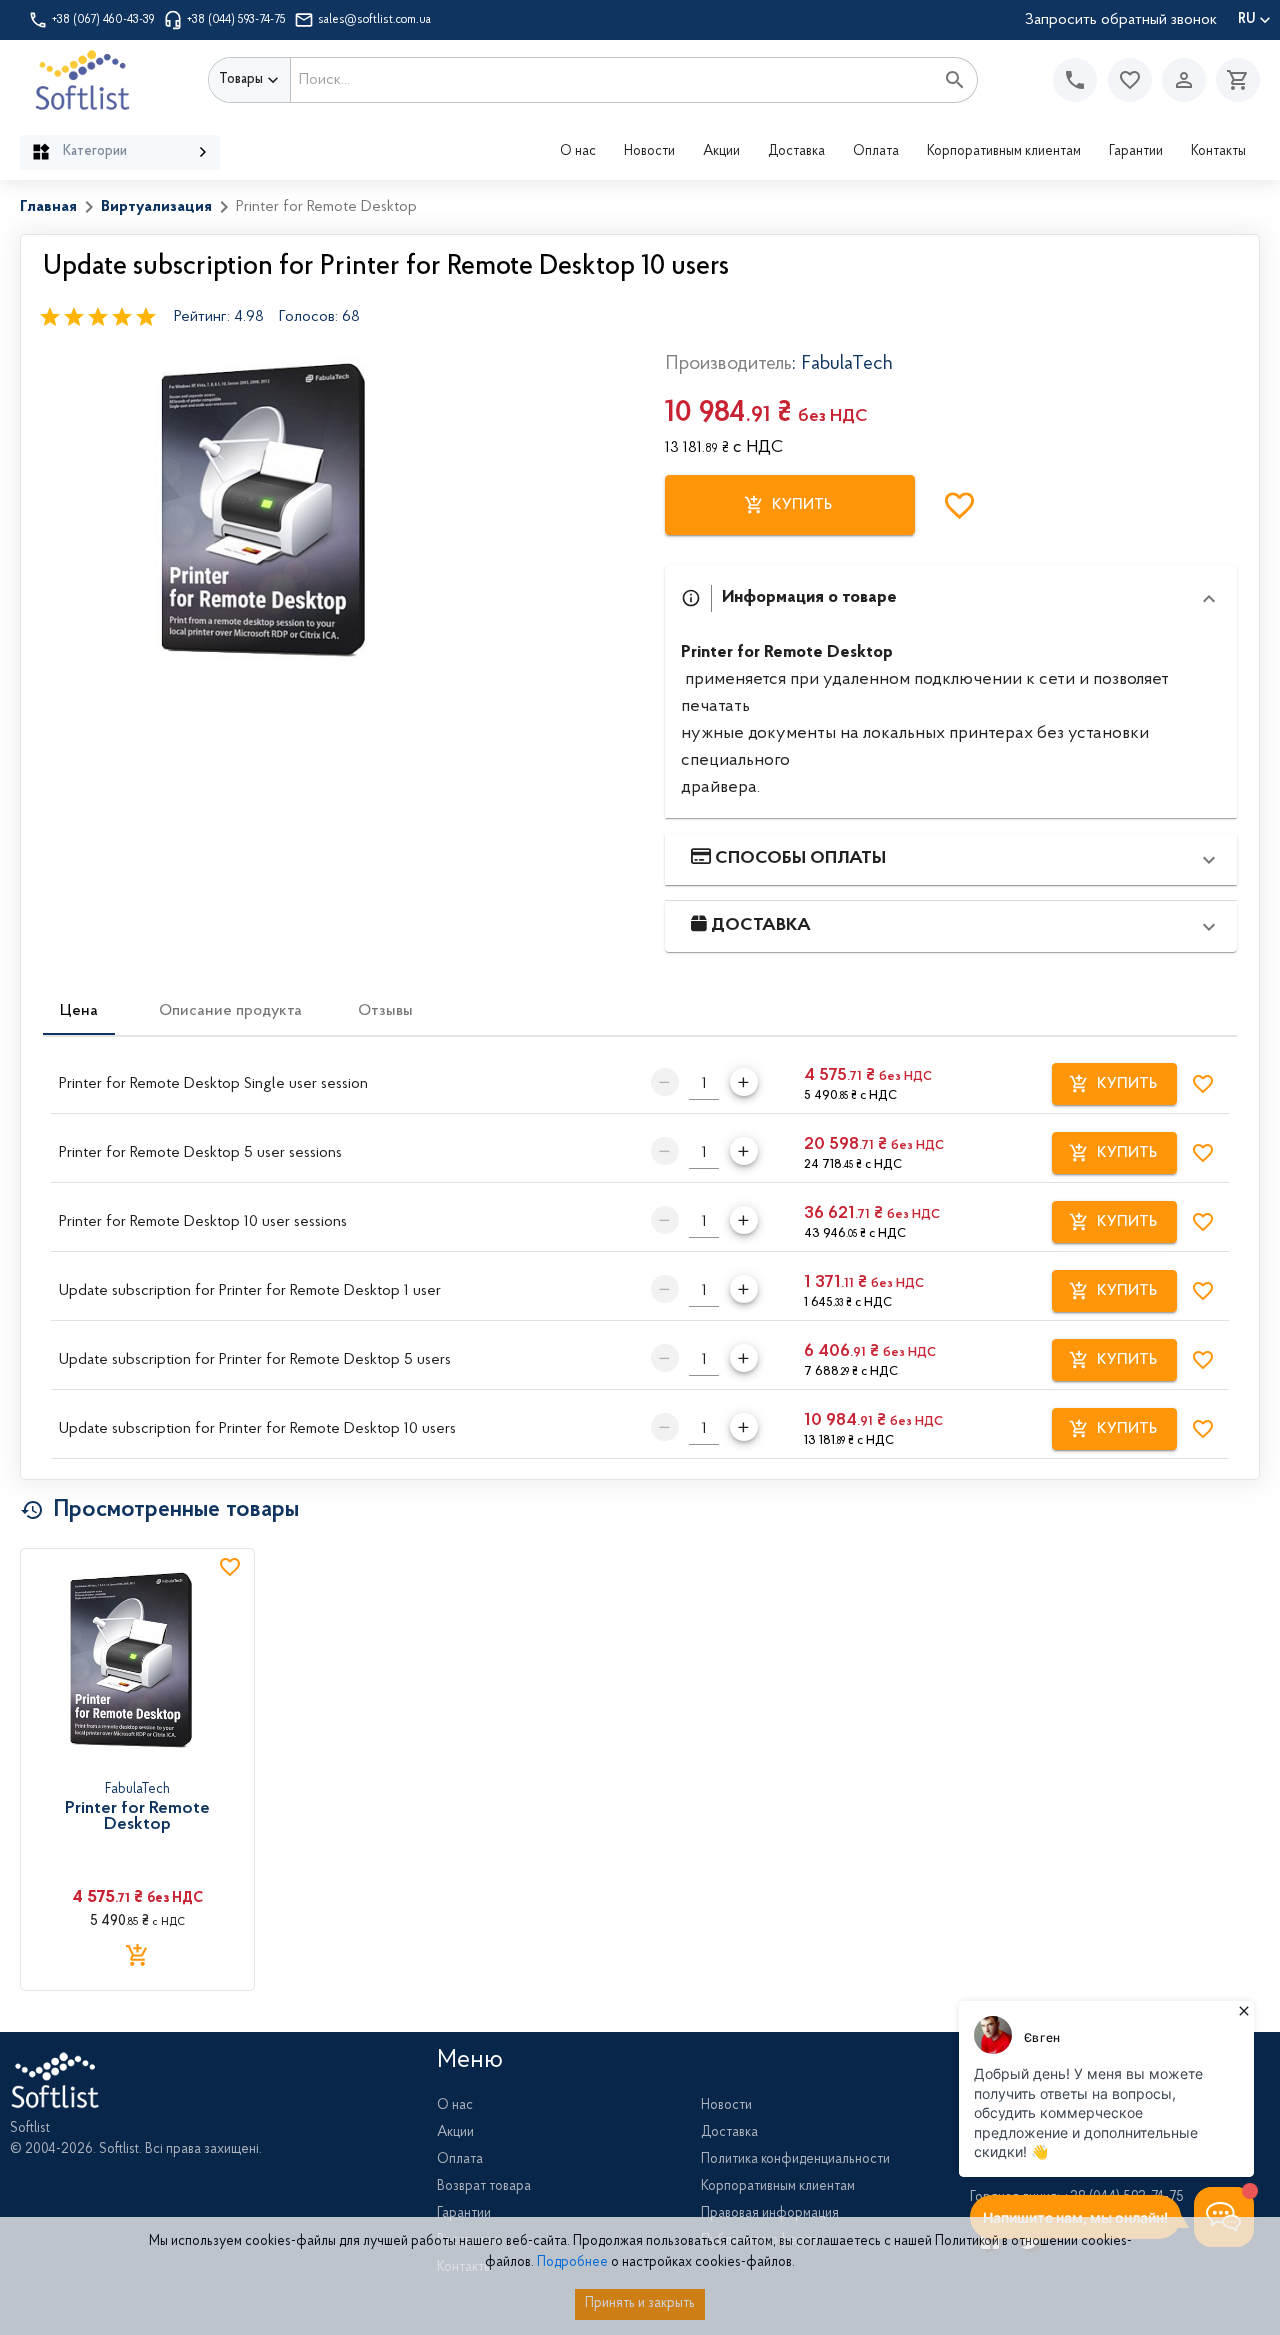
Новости (649, 152)
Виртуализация (156, 207)
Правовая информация (770, 2214)
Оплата (876, 152)
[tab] (79, 1011)
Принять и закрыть (640, 2304)
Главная (48, 207)
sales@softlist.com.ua (374, 20)
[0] (1233, 80)
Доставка (796, 152)
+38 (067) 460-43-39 (103, 20)
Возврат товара (484, 2187)
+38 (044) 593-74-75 (236, 20)
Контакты (1218, 152)
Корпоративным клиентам (1004, 152)
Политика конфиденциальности (795, 2160)
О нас (578, 152)
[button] (1130, 80)
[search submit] (955, 80)
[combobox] (612, 80)
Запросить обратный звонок (1121, 20)
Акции (721, 152)
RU (1246, 20)
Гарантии (1136, 152)
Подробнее (572, 2263)
